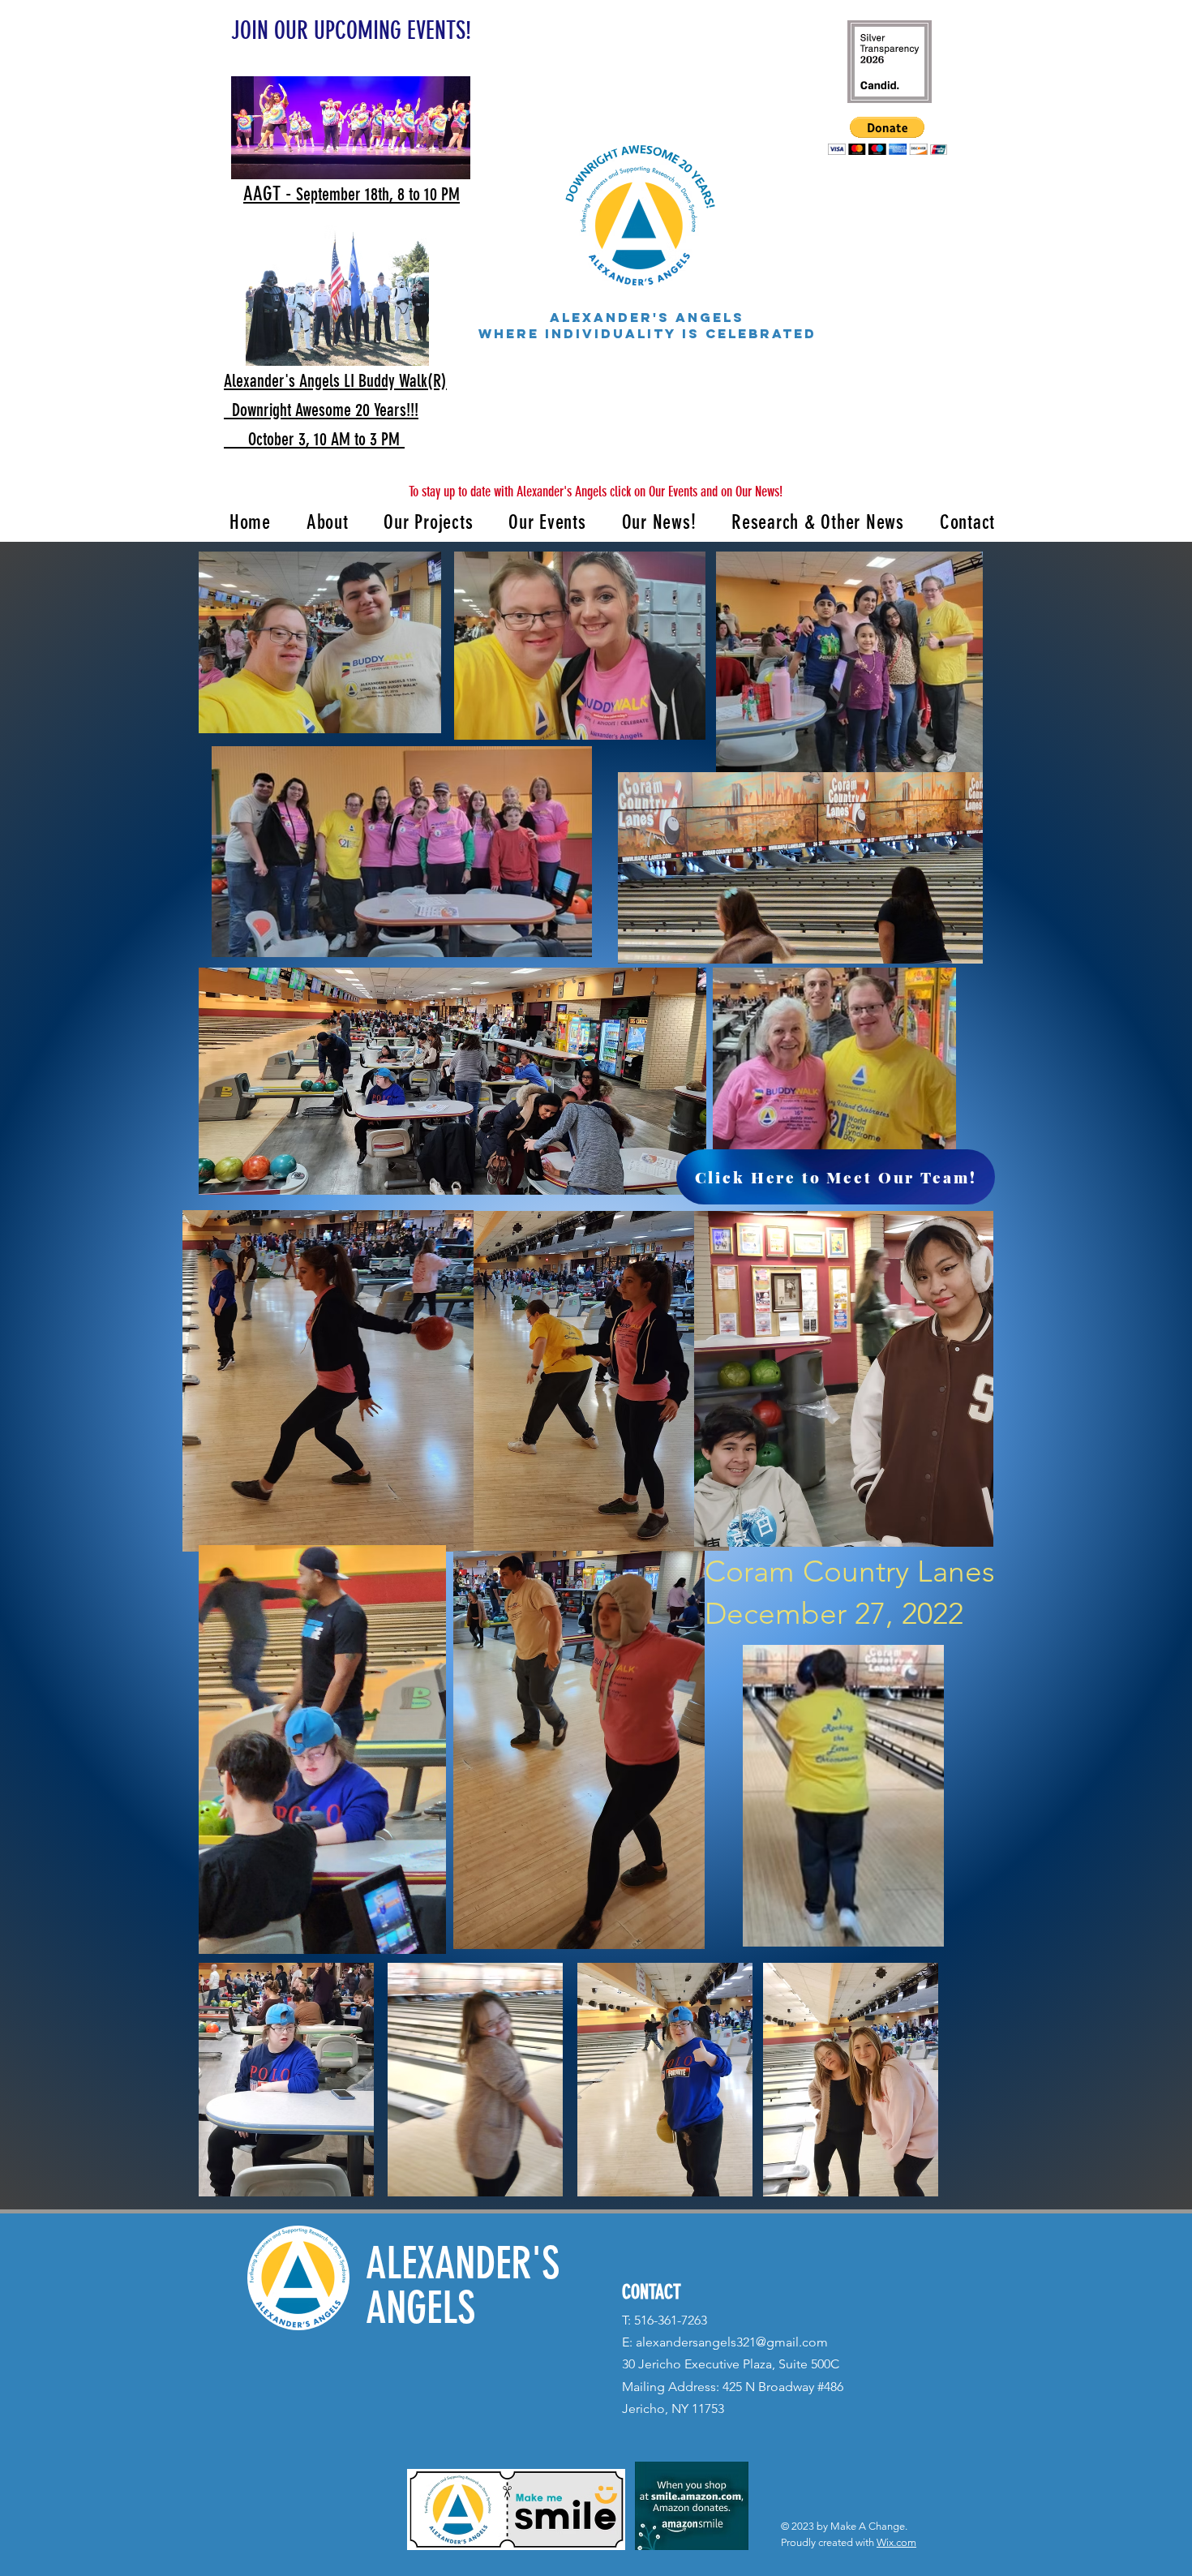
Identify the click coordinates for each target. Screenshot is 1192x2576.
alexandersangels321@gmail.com (732, 2342)
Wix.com (896, 2542)
